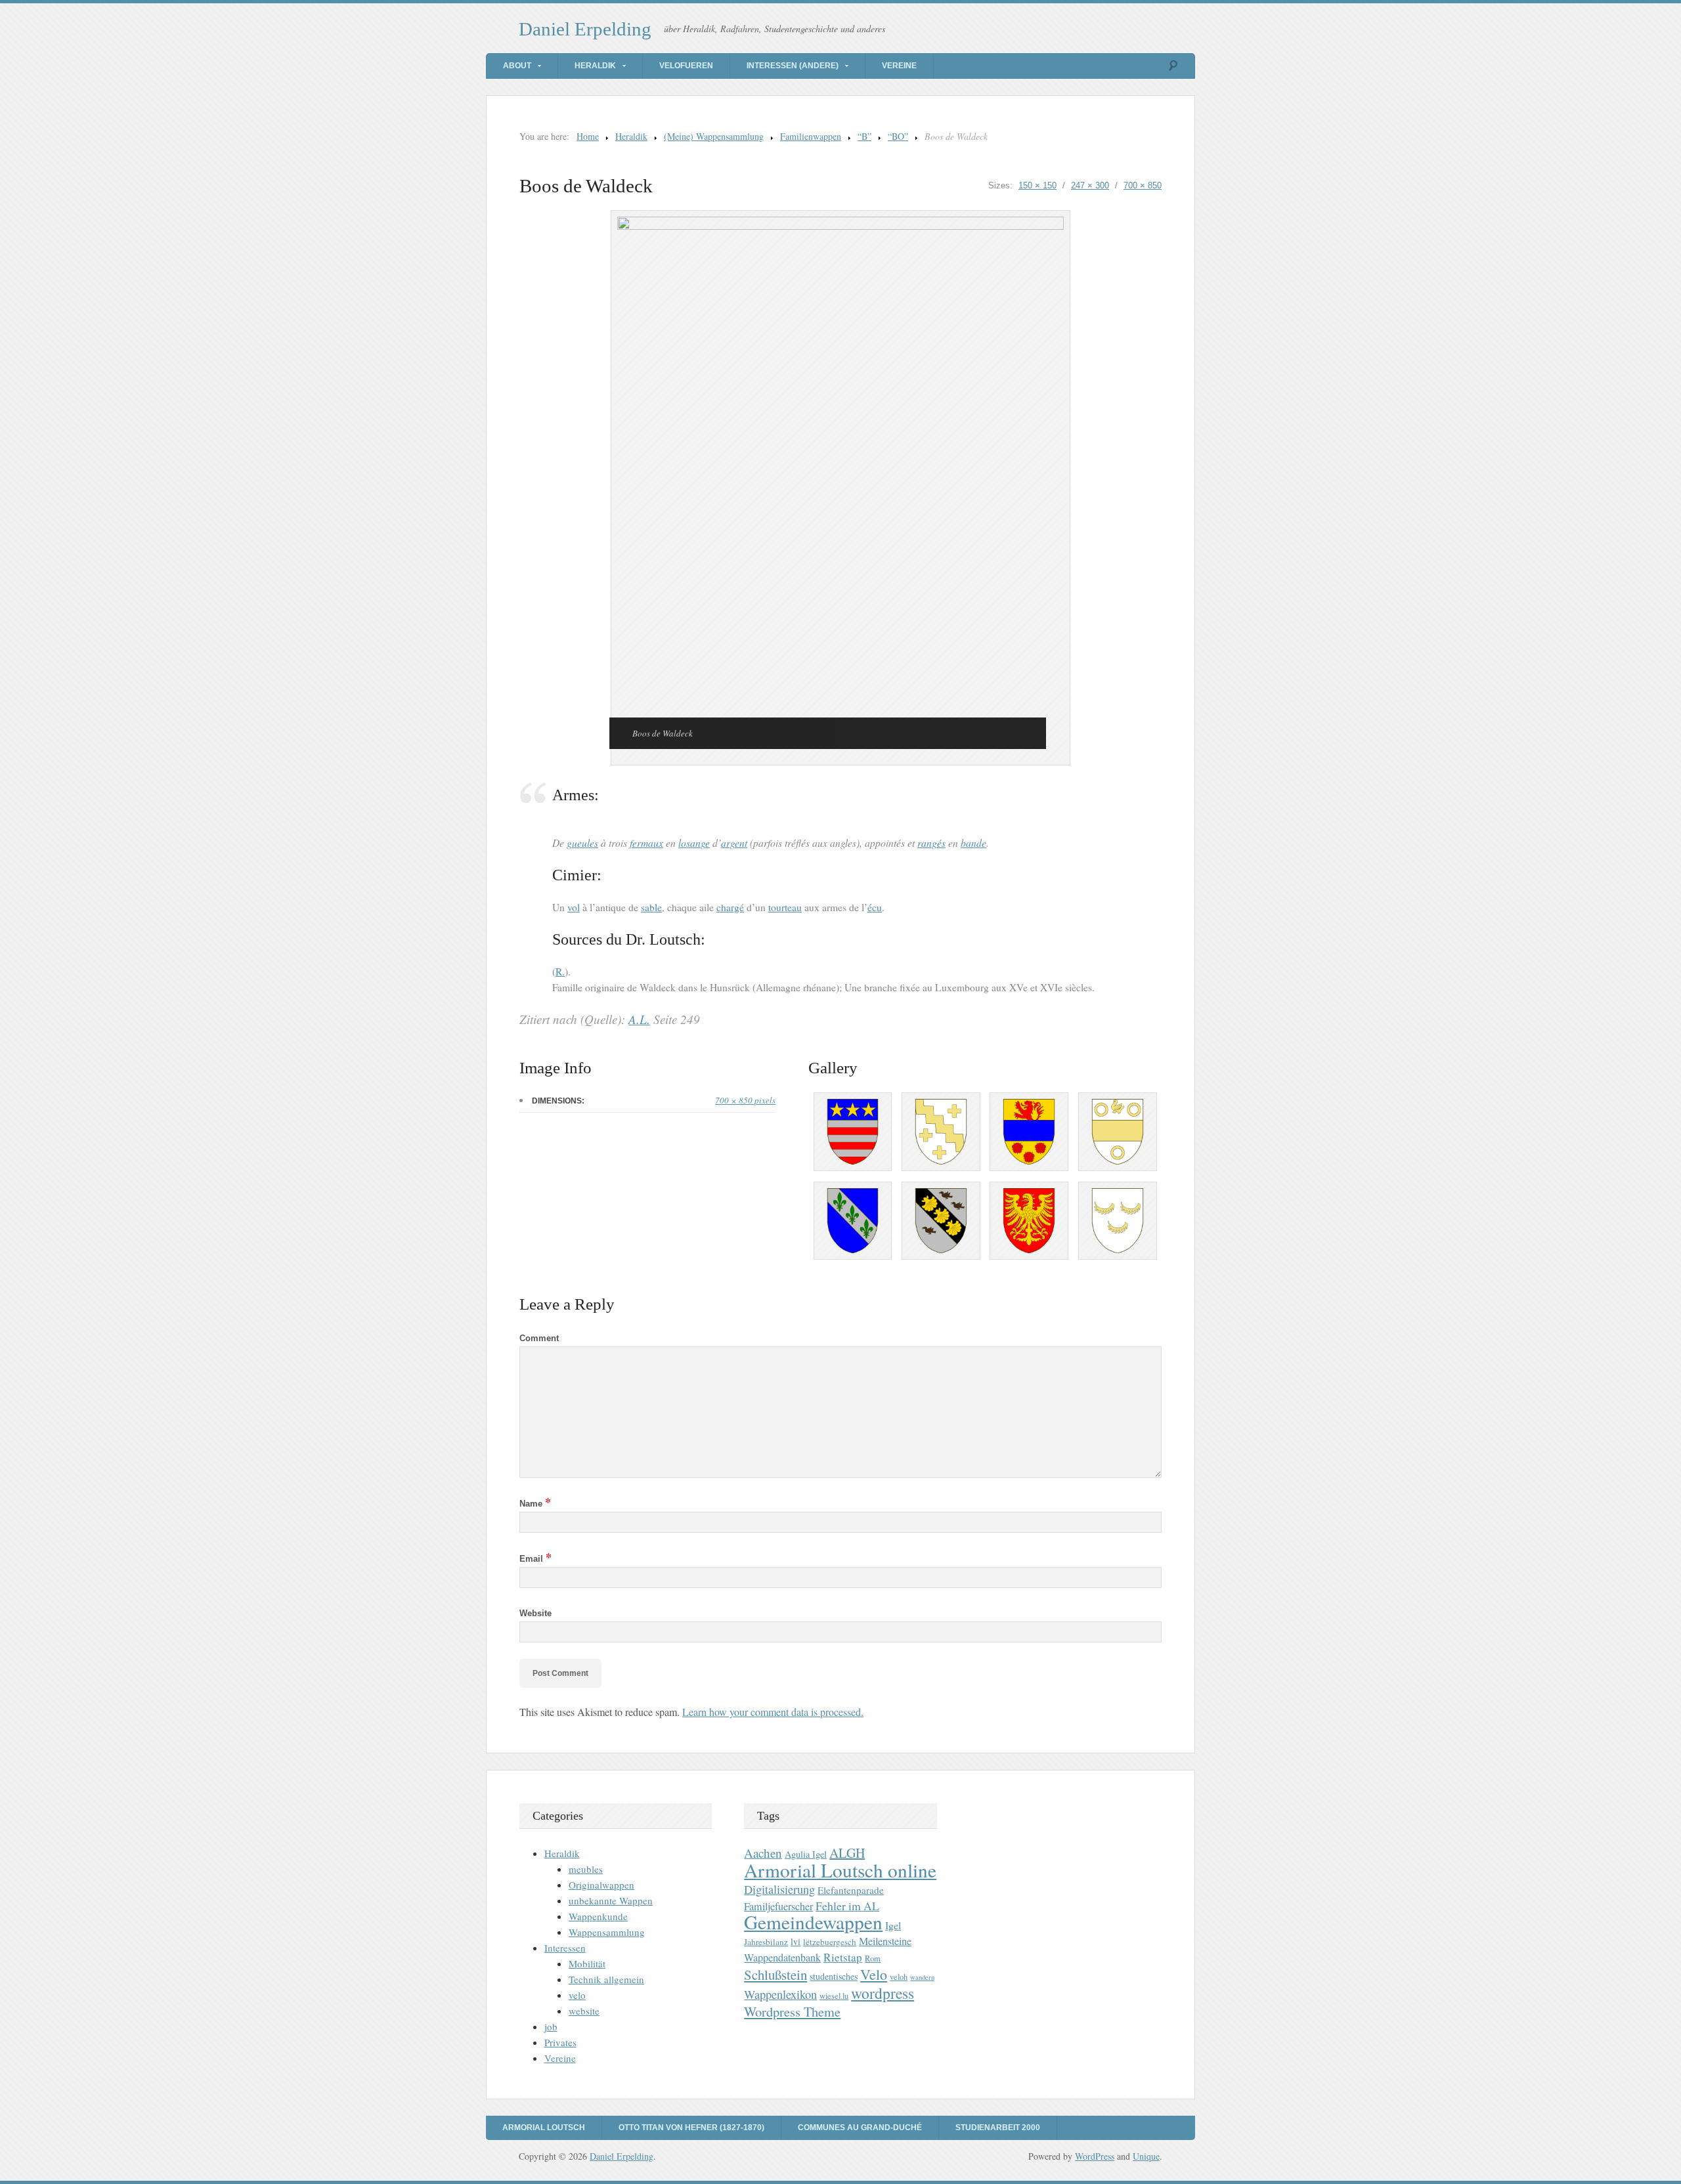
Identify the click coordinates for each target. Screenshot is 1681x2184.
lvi (796, 1941)
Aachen (763, 1853)
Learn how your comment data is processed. (773, 1712)
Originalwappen (601, 1885)
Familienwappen (811, 136)
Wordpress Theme (792, 2012)
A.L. (639, 1019)
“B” (864, 136)
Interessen (565, 1948)
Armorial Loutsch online (840, 1870)
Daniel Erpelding (585, 29)
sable (651, 907)
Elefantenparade (851, 1890)
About (517, 66)
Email (535, 1559)
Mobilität (587, 1963)
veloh (899, 1977)
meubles (586, 1869)
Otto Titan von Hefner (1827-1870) (691, 2128)
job (551, 2026)
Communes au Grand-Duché (860, 2128)
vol (574, 907)
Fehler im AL (847, 1906)
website (584, 2011)
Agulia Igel (806, 1854)
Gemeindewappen (813, 1922)
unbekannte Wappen (611, 1900)
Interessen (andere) (793, 66)
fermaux (646, 843)
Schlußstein (775, 1975)
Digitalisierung (779, 1889)
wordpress (883, 1993)
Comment (539, 1338)
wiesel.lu (834, 1996)
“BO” (898, 136)
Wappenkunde (598, 1916)
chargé (730, 907)
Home (588, 136)
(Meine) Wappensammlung (714, 136)
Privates (560, 2042)
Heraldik (595, 66)
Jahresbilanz (766, 1942)
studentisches (834, 1976)
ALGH (847, 1853)
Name (535, 1504)
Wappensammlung (607, 1932)
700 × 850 (1143, 185)
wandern (922, 1977)
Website (535, 1613)
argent (734, 843)
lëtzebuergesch (830, 1942)
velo (577, 1995)
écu (875, 907)
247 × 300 (1090, 185)
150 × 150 (1037, 185)
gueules (582, 843)
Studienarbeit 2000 (998, 2128)
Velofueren (686, 66)
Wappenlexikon (780, 1994)
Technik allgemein (606, 1979)
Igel (893, 1925)
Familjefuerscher (778, 1906)
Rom (873, 1959)
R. (560, 972)
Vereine (899, 66)
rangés (931, 843)
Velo (874, 1974)
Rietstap (843, 1957)
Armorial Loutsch (544, 2128)
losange (694, 843)
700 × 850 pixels (745, 1100)
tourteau (785, 907)
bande (973, 843)
